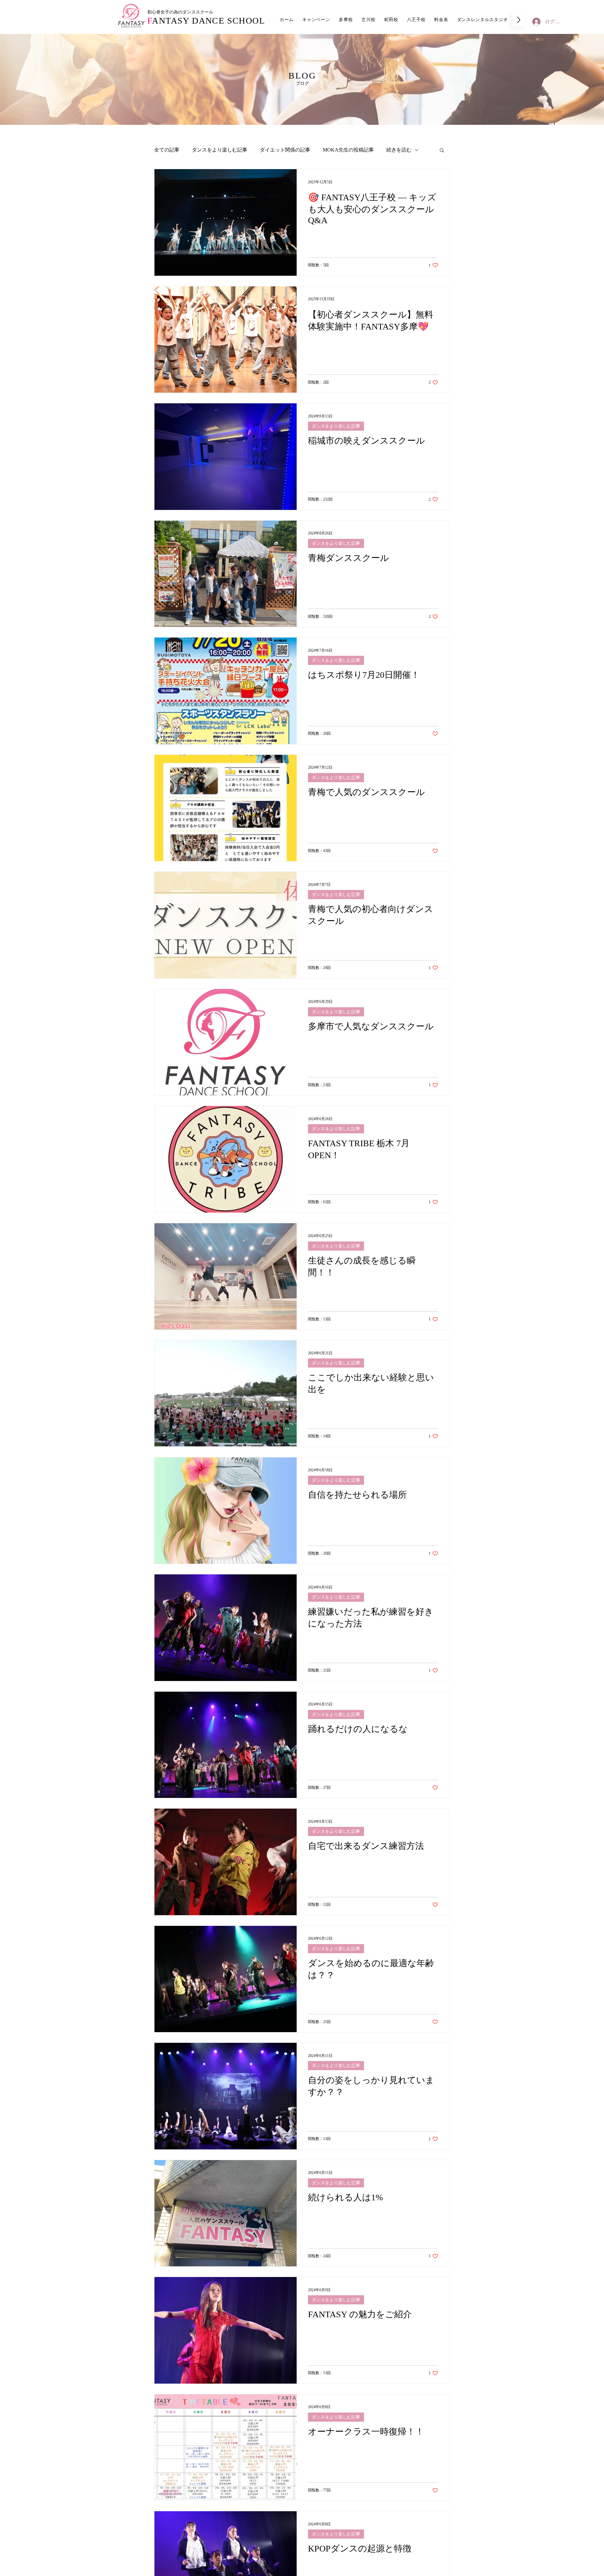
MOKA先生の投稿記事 (348, 150)
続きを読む (399, 150)
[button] (442, 151)
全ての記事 (167, 150)
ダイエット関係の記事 (285, 150)
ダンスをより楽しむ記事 (220, 150)
